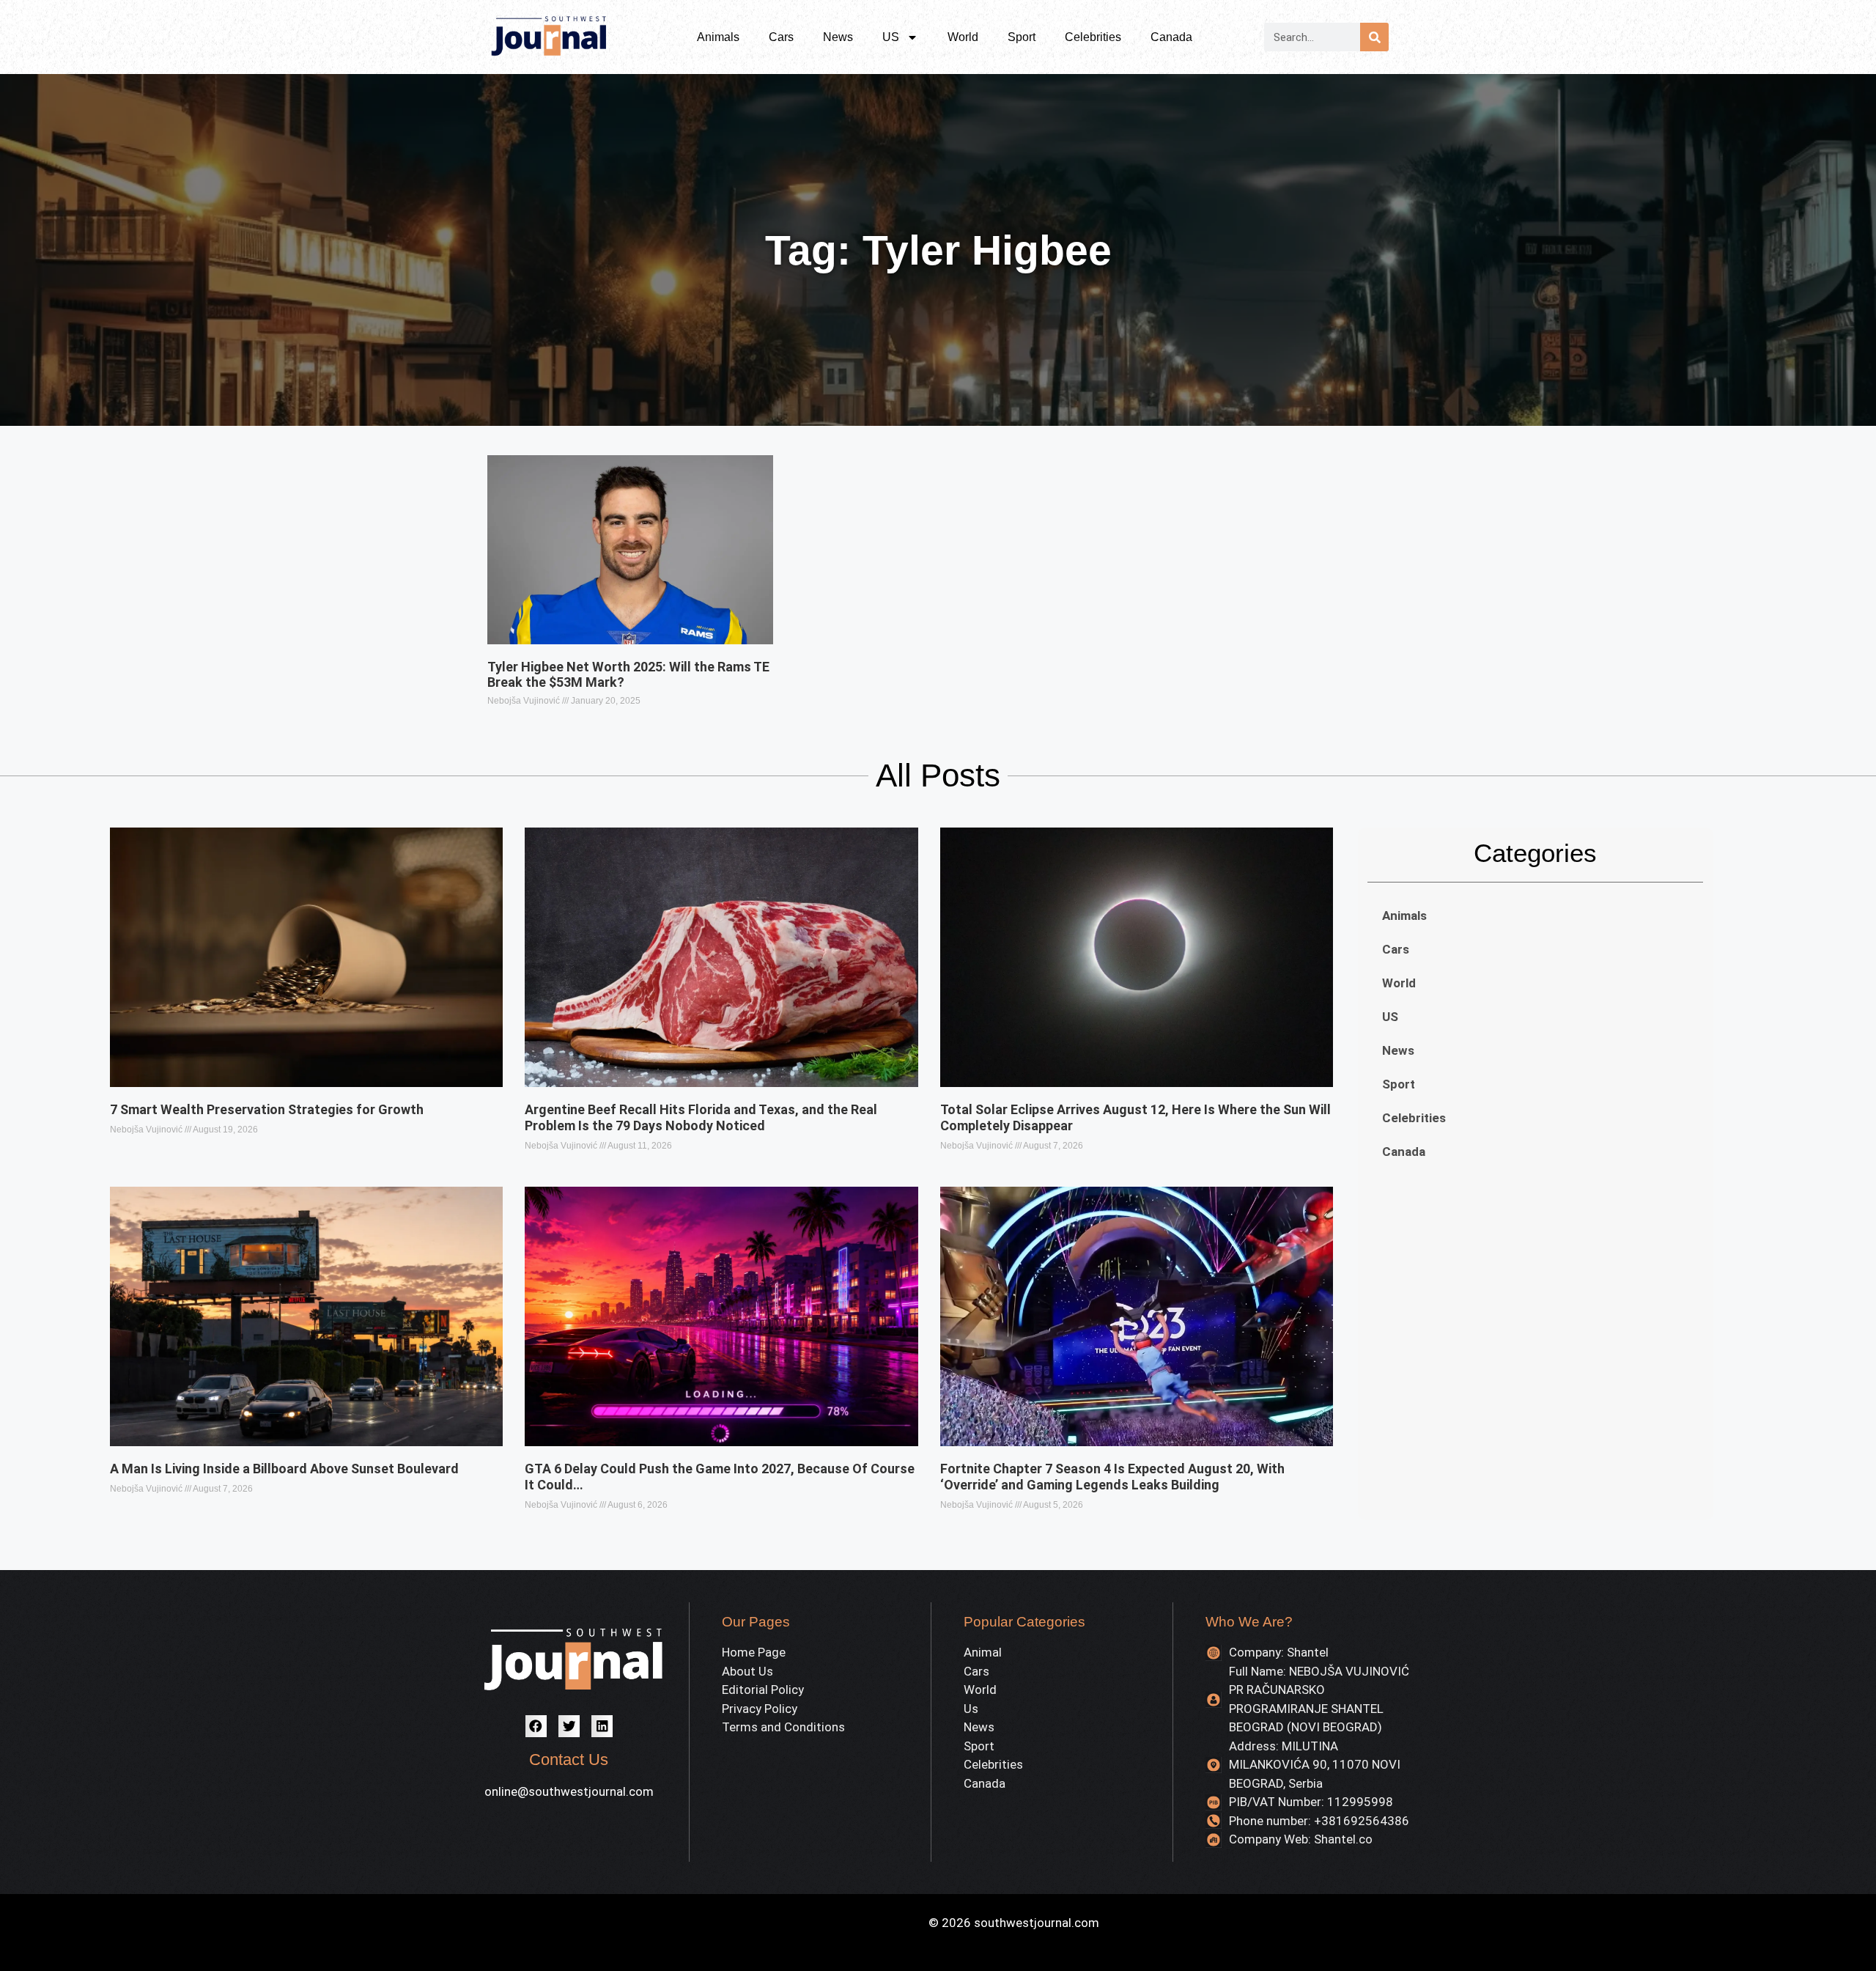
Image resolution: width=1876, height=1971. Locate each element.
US (891, 37)
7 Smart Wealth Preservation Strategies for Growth (267, 1109)
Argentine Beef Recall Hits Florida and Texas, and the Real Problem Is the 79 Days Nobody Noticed (701, 1117)
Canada (1171, 37)
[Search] (1374, 37)
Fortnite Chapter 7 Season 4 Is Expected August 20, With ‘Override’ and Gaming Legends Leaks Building (1112, 1477)
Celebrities (1093, 37)
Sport (1022, 37)
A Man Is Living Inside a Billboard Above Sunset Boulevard (284, 1469)
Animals (718, 37)
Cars (781, 37)
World (963, 37)
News (838, 37)
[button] (536, 1726)
